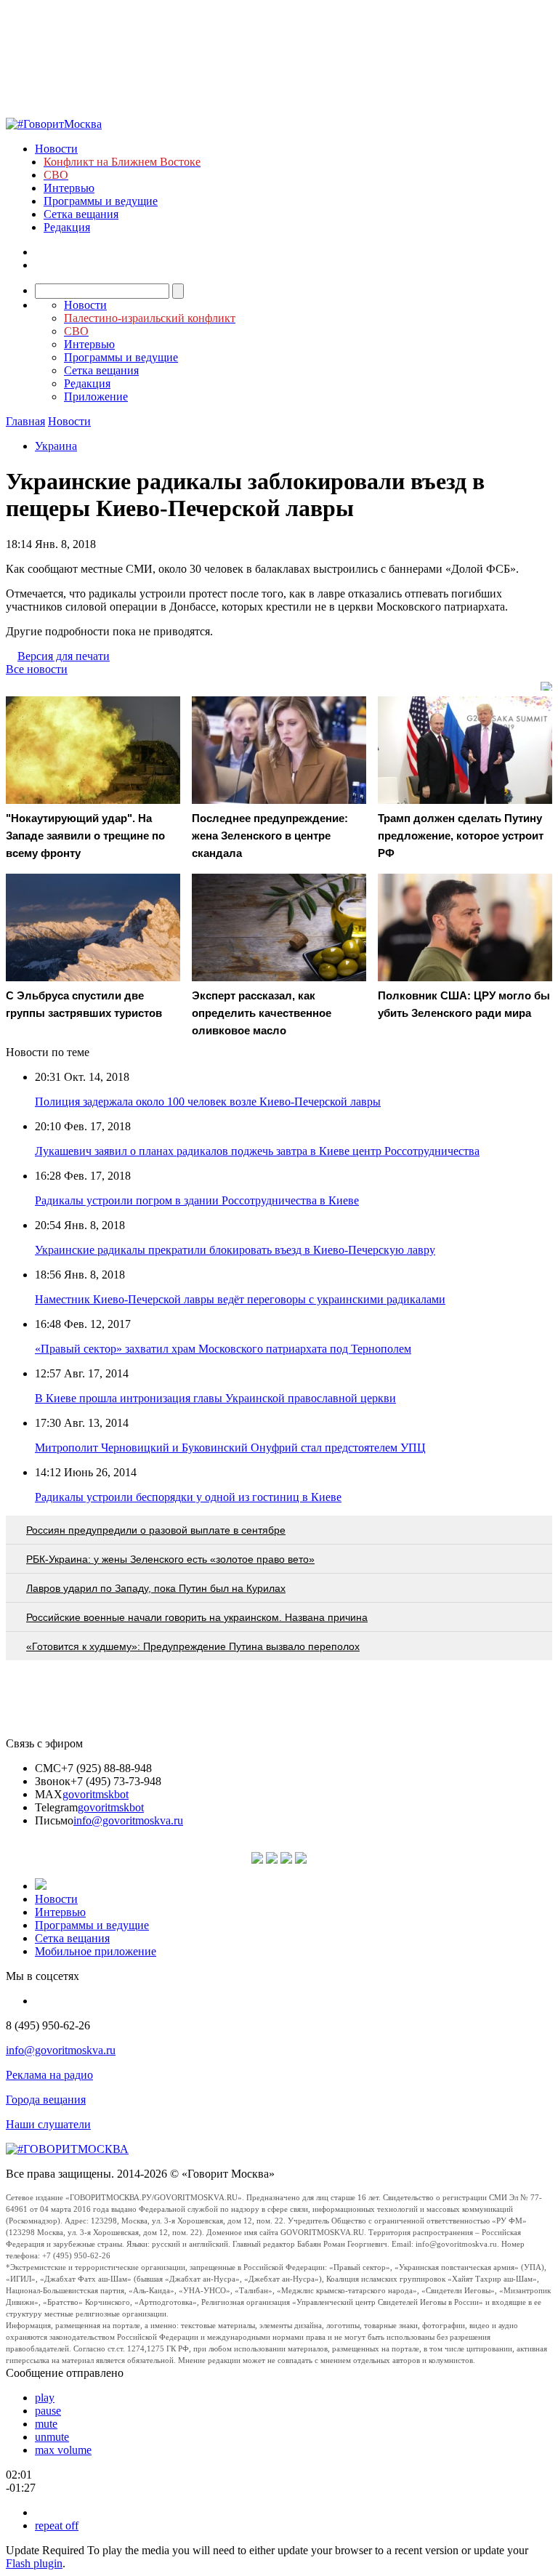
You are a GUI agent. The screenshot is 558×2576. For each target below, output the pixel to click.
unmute (52, 2437)
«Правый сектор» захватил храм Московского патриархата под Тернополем (223, 1349)
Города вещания (46, 2100)
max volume (63, 2450)
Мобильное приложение (96, 1951)
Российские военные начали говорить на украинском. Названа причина (197, 1617)
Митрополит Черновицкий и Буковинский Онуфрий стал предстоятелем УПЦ (230, 1448)
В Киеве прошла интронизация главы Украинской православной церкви (215, 1398)
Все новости (37, 669)
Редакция (67, 227)
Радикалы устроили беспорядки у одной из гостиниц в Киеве (188, 1497)
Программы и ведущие (101, 201)
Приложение (96, 397)
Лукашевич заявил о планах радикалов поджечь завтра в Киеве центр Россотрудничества (257, 1151)
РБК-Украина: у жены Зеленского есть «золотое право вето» (170, 1559)
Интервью (69, 188)
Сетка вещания (81, 214)
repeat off (57, 2525)
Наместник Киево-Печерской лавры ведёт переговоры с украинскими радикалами (240, 1299)
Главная (25, 421)
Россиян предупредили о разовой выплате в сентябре (156, 1530)
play (45, 2398)
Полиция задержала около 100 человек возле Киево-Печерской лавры (208, 1102)
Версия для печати (64, 656)
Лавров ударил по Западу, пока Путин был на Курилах (156, 1588)
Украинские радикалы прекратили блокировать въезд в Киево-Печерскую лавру (235, 1250)
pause (48, 2411)
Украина (56, 446)
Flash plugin (34, 2563)
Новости (56, 149)
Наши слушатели (48, 2124)
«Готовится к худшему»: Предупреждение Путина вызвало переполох (193, 1646)
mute (46, 2424)
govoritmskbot (96, 1794)
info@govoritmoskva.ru (128, 1820)
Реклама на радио (49, 2075)
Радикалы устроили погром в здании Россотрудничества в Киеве (197, 1200)
